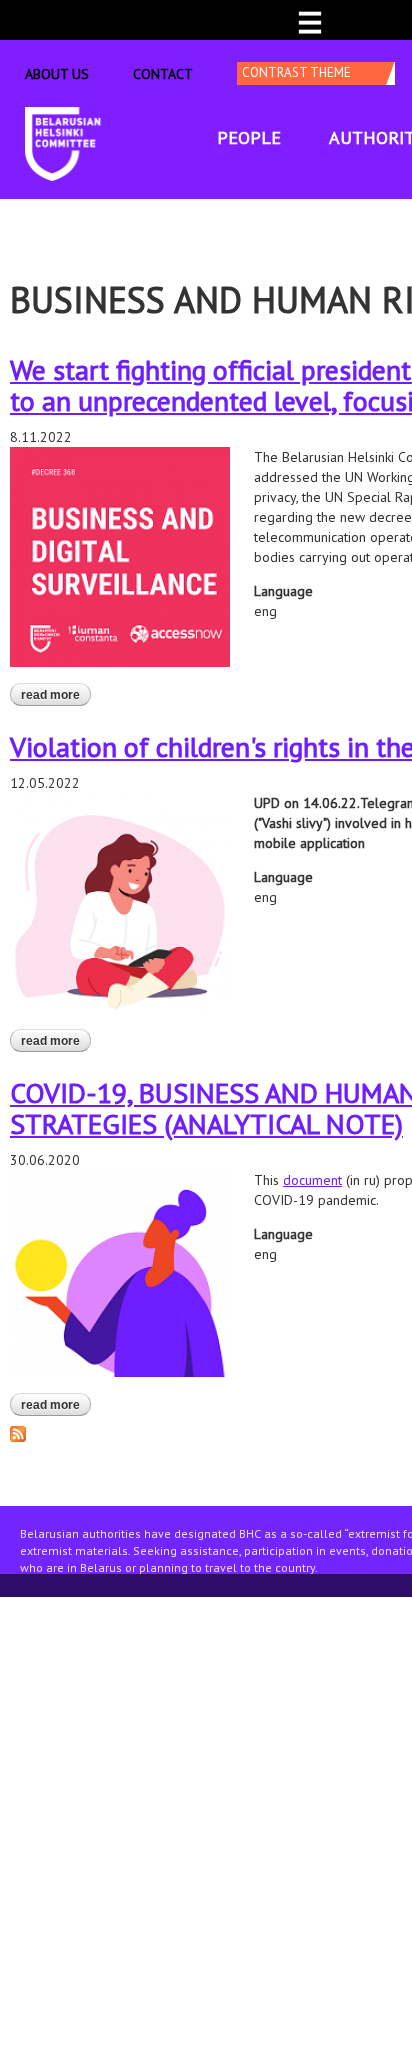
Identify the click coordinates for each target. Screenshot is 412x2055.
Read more (56, 695)
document (312, 1180)
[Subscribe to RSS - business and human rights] (18, 1432)
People (249, 137)
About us (57, 74)
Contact (163, 74)
